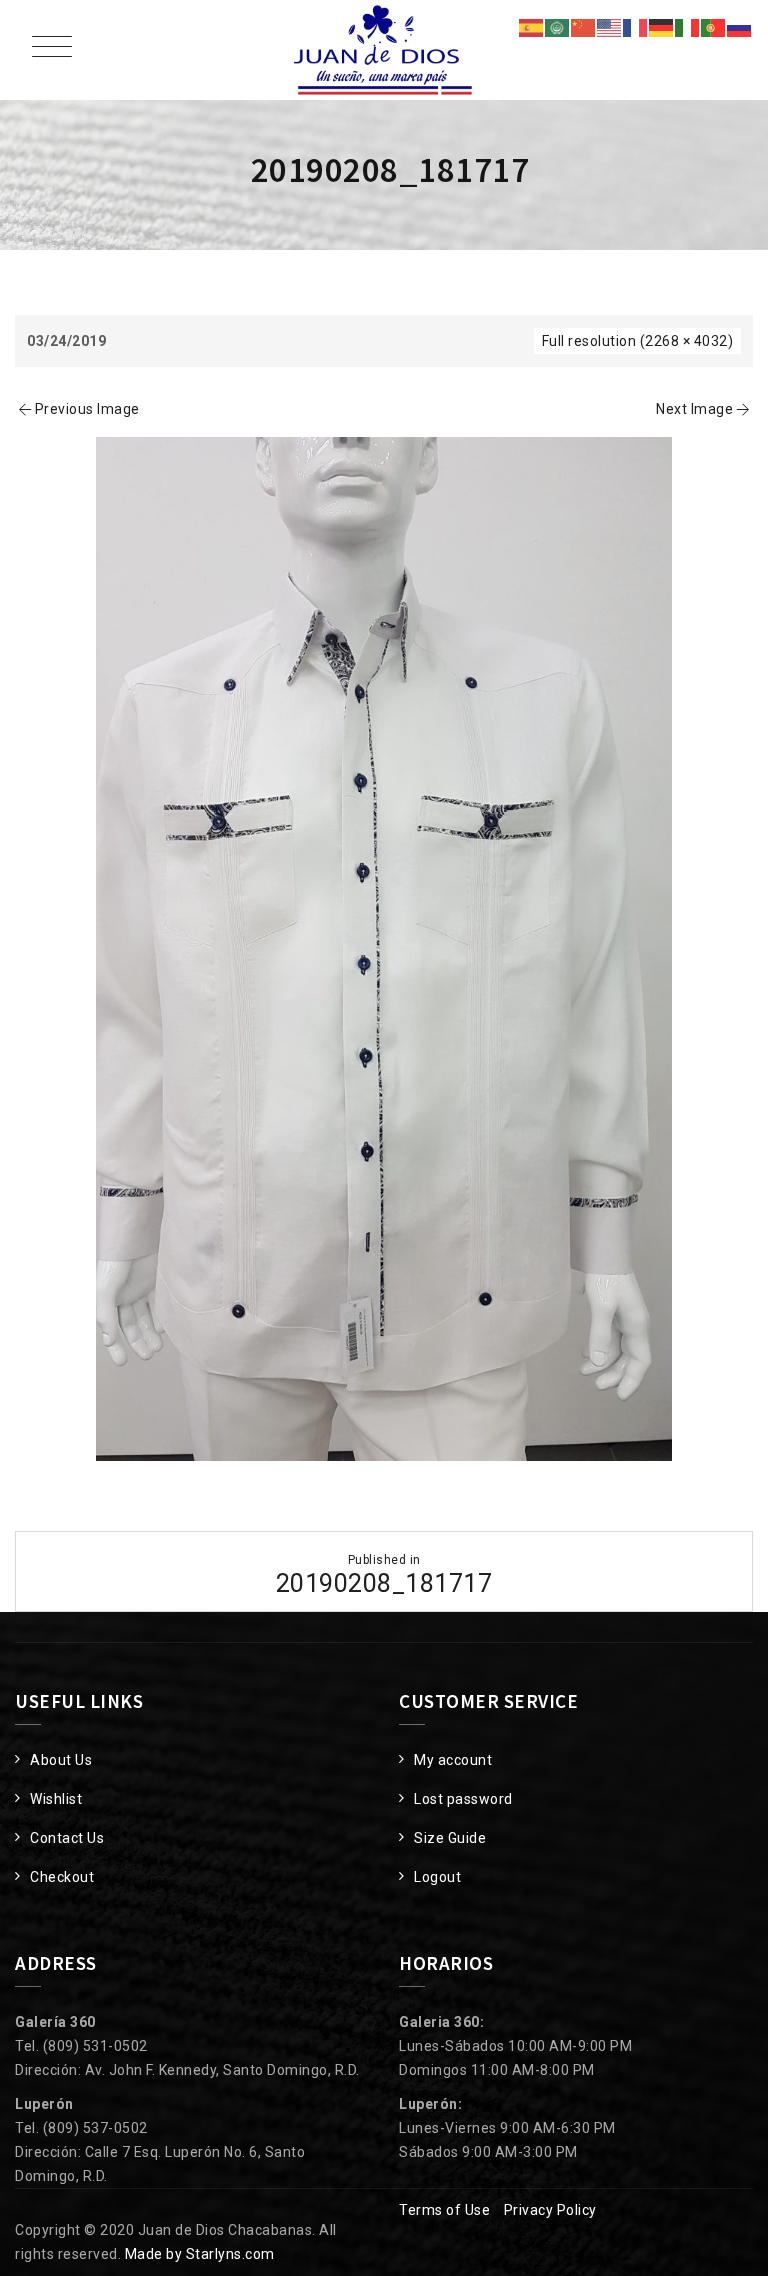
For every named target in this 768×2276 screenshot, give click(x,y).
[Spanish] (532, 27)
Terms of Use (444, 2210)
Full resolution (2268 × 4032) (638, 341)
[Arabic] (558, 27)
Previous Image (87, 409)
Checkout (62, 1877)
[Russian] (740, 27)
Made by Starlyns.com (200, 2254)
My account (453, 1760)
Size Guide (450, 1838)
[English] (610, 27)
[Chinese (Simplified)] (584, 27)
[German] (662, 27)
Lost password (463, 1799)
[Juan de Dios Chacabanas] (384, 50)
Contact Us (67, 1838)
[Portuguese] (714, 27)
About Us (61, 1760)
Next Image (694, 409)
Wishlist (56, 1799)
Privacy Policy (550, 2210)
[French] (636, 27)
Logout (437, 1877)
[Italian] (688, 27)
